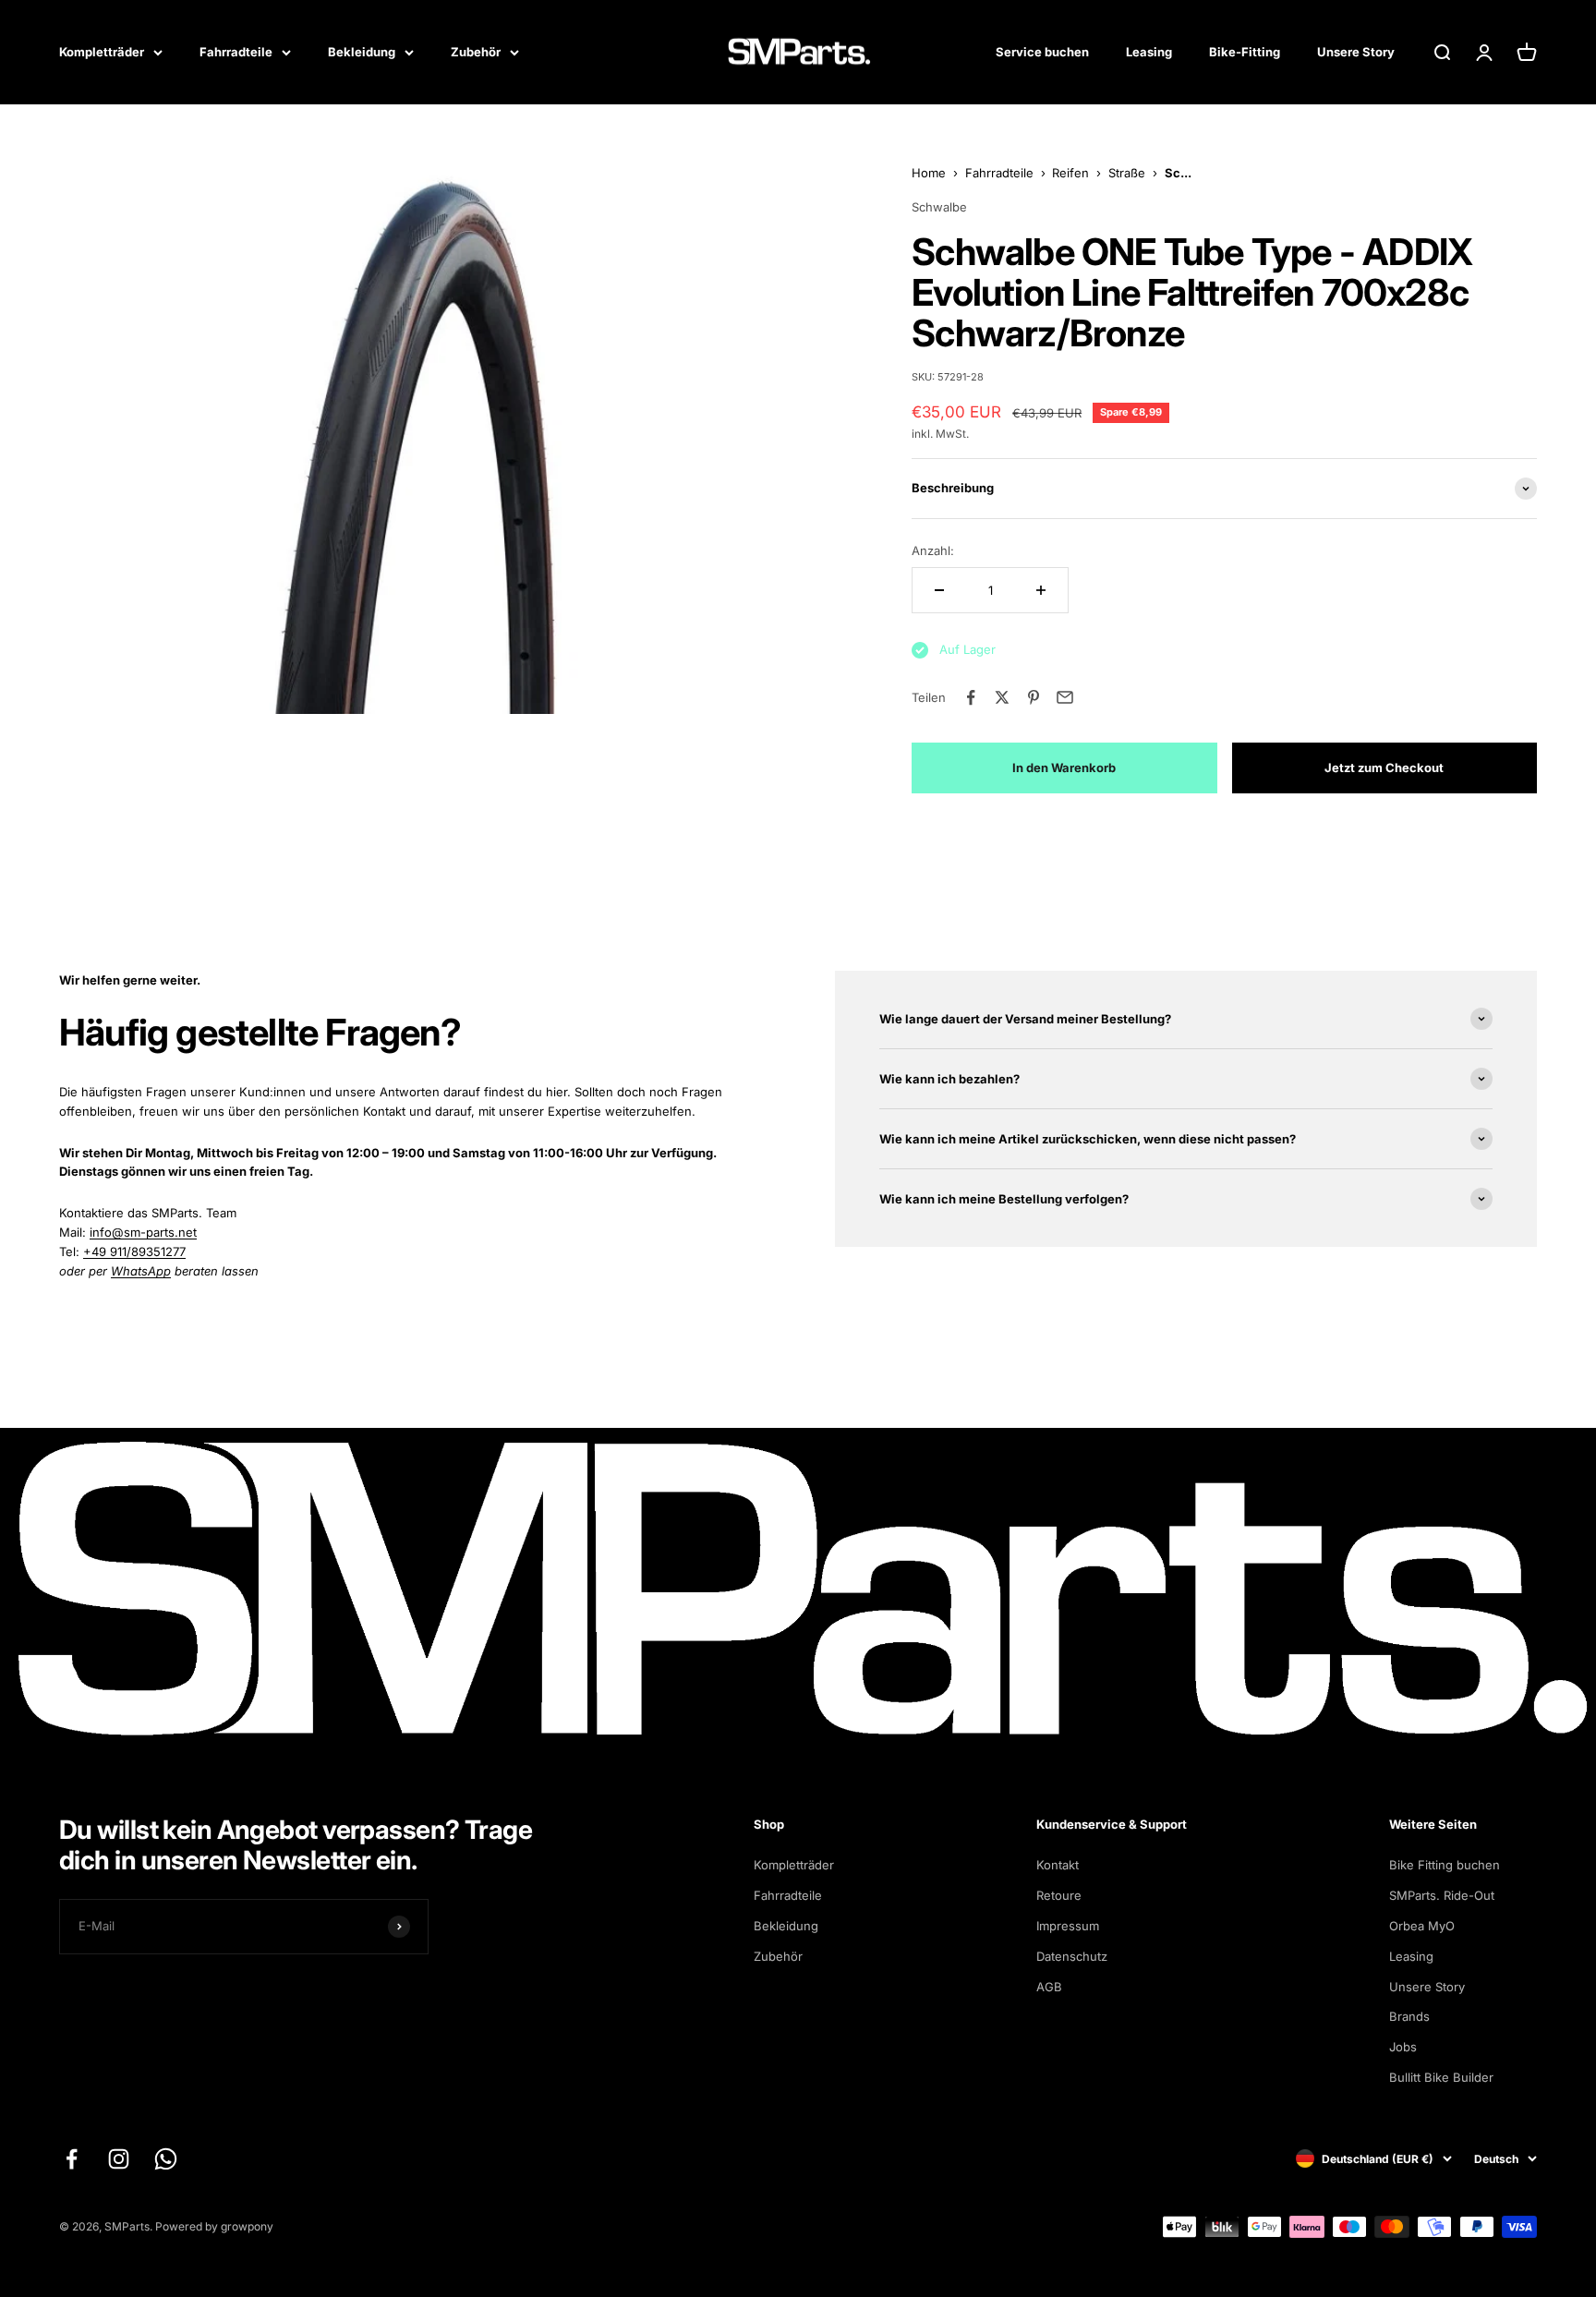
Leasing (1149, 52)
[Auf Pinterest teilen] (1034, 697)
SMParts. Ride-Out (1442, 1895)
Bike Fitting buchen (1445, 1865)
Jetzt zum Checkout (1384, 768)
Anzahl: (933, 550)
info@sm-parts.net (143, 1232)
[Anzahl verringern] (939, 590)
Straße (1127, 173)
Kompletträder (102, 52)
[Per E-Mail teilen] (1065, 697)
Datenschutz (1072, 1956)
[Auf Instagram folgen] (119, 2159)
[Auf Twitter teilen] (1002, 697)
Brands (1409, 2016)
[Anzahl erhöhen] (1041, 590)
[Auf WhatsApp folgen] (166, 2159)
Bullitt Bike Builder (1441, 2077)
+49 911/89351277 (134, 1251)
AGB (1049, 1987)
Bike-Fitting (1245, 52)
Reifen (1070, 173)
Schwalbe (939, 207)
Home (929, 173)
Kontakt (1058, 1865)
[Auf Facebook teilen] (971, 697)
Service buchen (1042, 52)
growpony (247, 2226)
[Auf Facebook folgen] (72, 2159)
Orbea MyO (1422, 1926)
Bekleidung (362, 52)
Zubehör (476, 52)
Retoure (1059, 1895)
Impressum (1068, 1926)
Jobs (1403, 2047)
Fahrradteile (236, 52)
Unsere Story (1356, 52)
